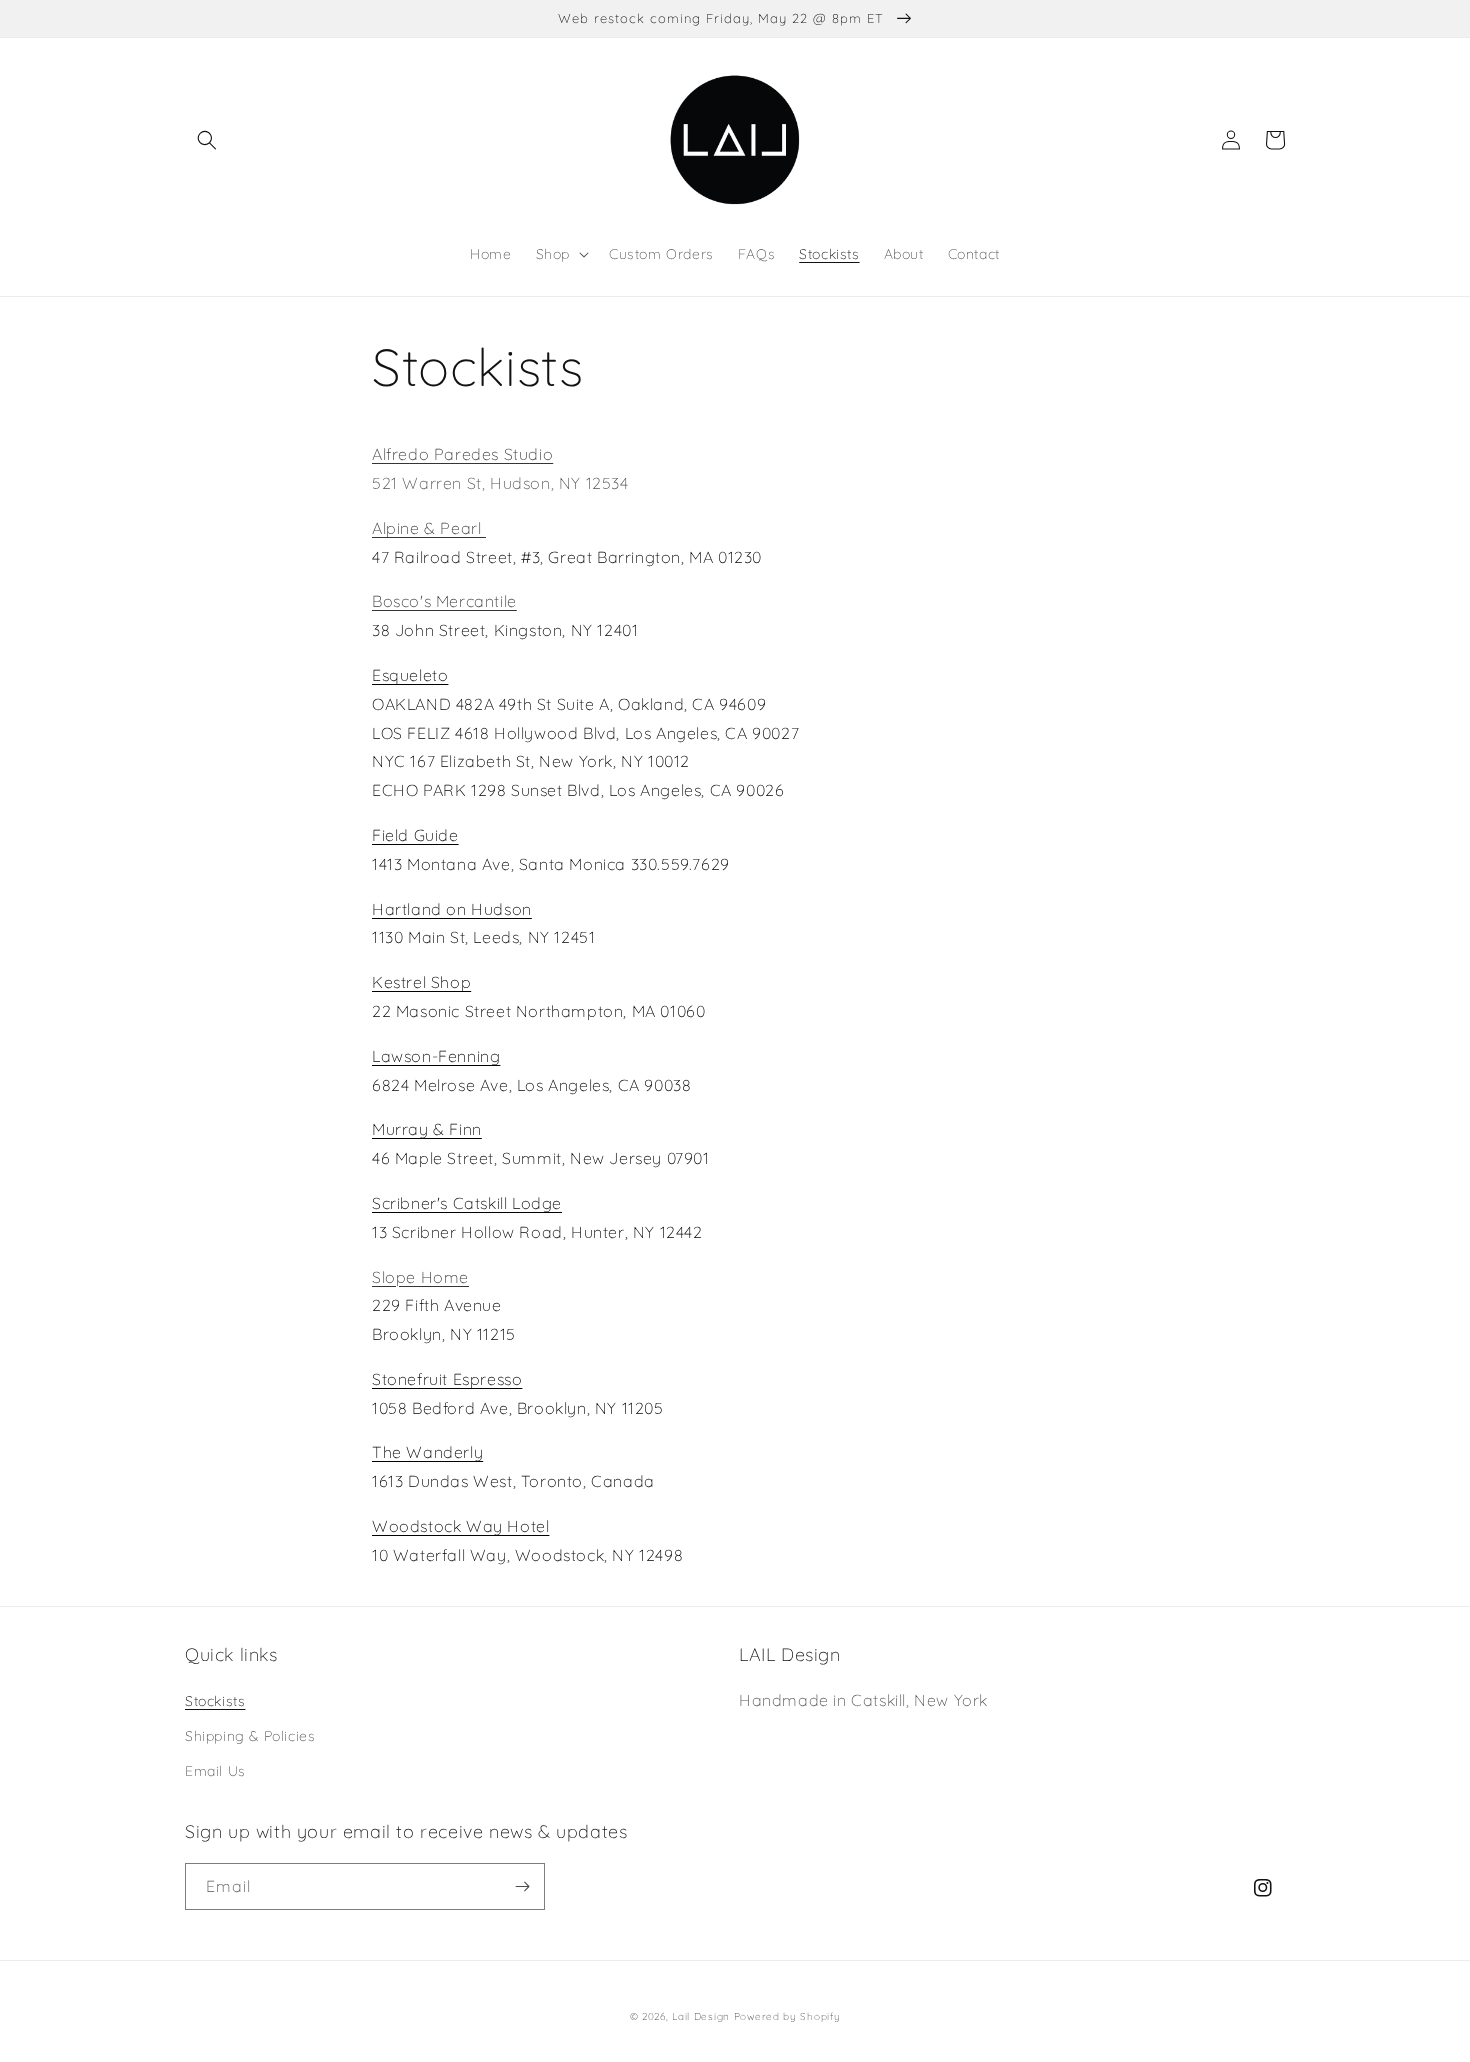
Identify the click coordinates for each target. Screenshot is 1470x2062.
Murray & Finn (427, 1129)
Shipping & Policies (250, 1736)
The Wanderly (427, 1452)
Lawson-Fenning (436, 1056)
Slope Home (420, 1277)
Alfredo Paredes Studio (462, 454)
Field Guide (415, 835)
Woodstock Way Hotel (460, 1526)
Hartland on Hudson (452, 909)
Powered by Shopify (787, 2016)
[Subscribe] (522, 1886)
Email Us (215, 1771)
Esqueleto (410, 675)
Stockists (215, 1701)
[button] (207, 140)
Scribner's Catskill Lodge (467, 1203)
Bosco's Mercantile (444, 601)
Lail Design (701, 2016)
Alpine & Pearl (429, 528)
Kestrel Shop (421, 982)
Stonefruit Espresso (447, 1379)
